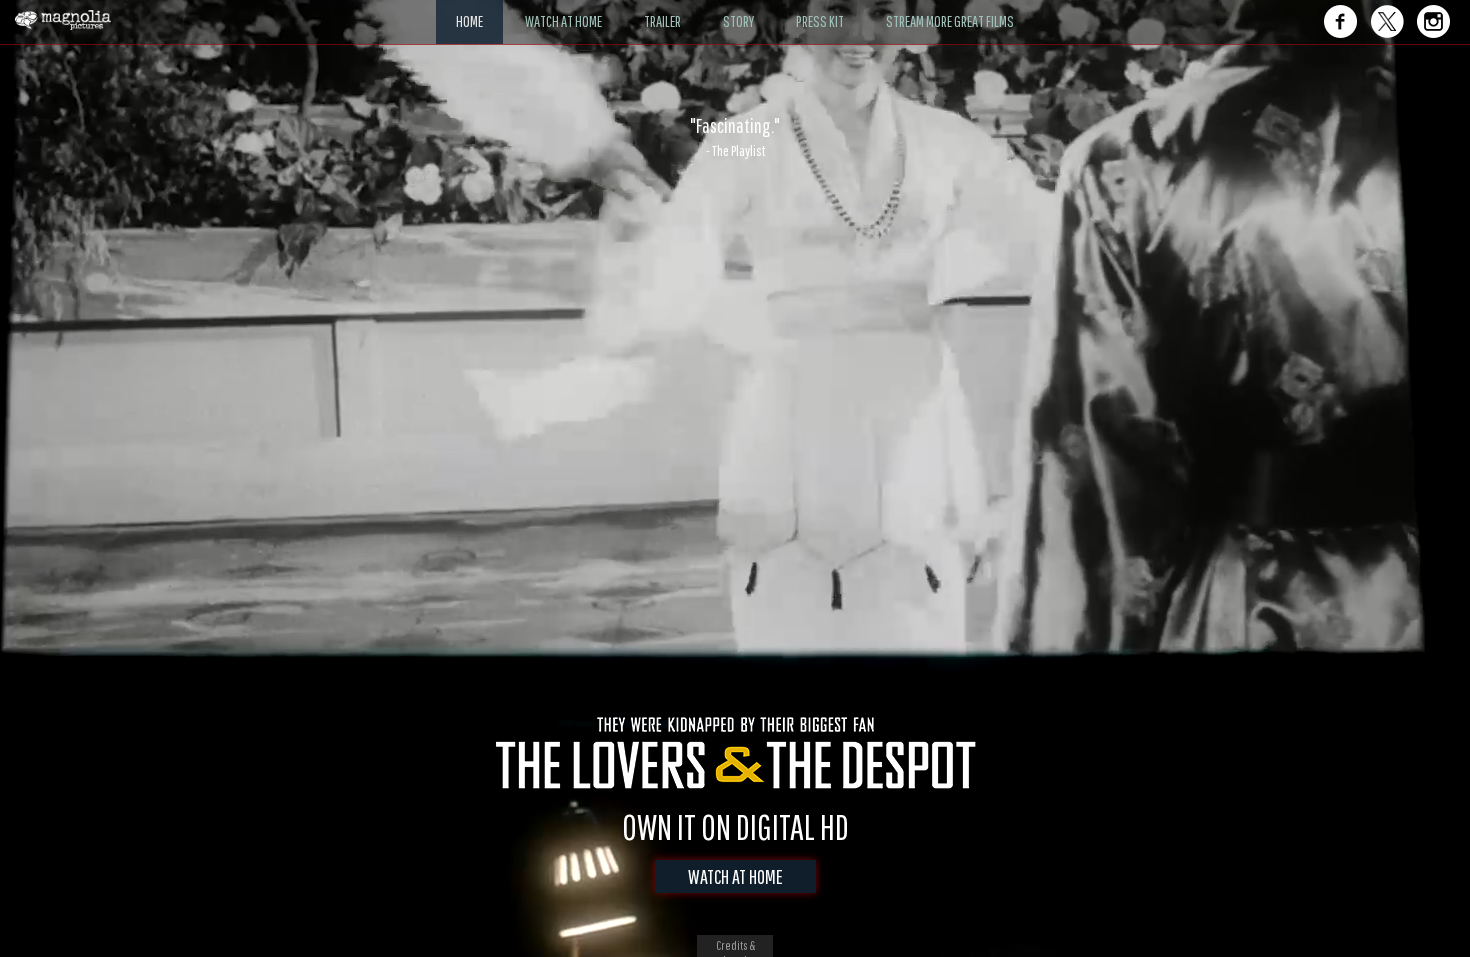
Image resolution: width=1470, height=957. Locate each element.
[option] (735, 137)
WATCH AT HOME (735, 876)
